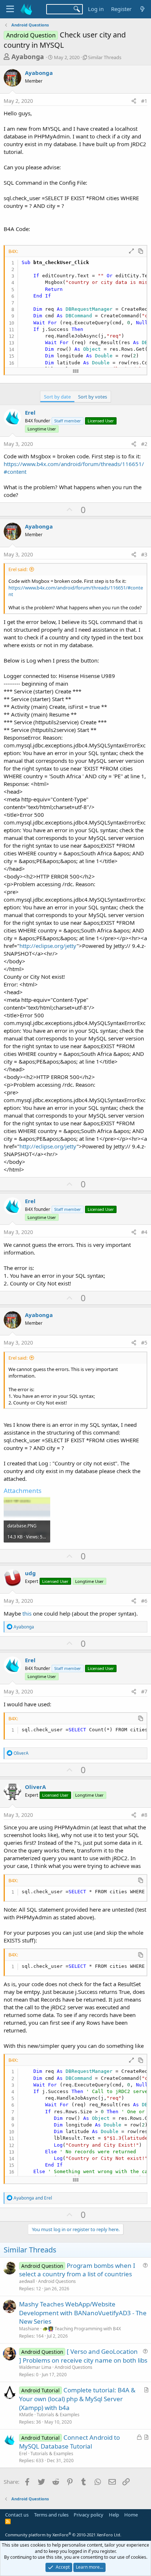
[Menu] (10, 9)
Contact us (17, 2515)
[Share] (134, 101)
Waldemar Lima (35, 2367)
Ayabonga (28, 57)
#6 (144, 1601)
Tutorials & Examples (58, 2415)
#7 (144, 1691)
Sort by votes (93, 397)
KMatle (26, 2415)
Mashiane (29, 2329)
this (28, 1613)
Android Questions (57, 2281)
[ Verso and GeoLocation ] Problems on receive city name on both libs (83, 2356)
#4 (144, 1232)
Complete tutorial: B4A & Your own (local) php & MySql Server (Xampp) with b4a (77, 2399)
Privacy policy (89, 2515)
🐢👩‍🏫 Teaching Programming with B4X (82, 2329)
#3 (144, 554)
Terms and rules (51, 2515)
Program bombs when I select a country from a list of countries (77, 2270)
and (33, 2198)
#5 (144, 1343)
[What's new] (142, 9)
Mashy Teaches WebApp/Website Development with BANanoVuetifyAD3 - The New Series (83, 2313)
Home (131, 2515)
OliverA (35, 1787)
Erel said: (18, 569)
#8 (144, 1815)
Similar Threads (105, 57)
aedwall (27, 2281)
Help (114, 2515)
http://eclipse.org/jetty (48, 946)
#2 (144, 444)
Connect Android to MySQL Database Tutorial (69, 2442)
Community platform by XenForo (63, 2535)
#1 (144, 101)
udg (30, 1573)
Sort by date (57, 397)
